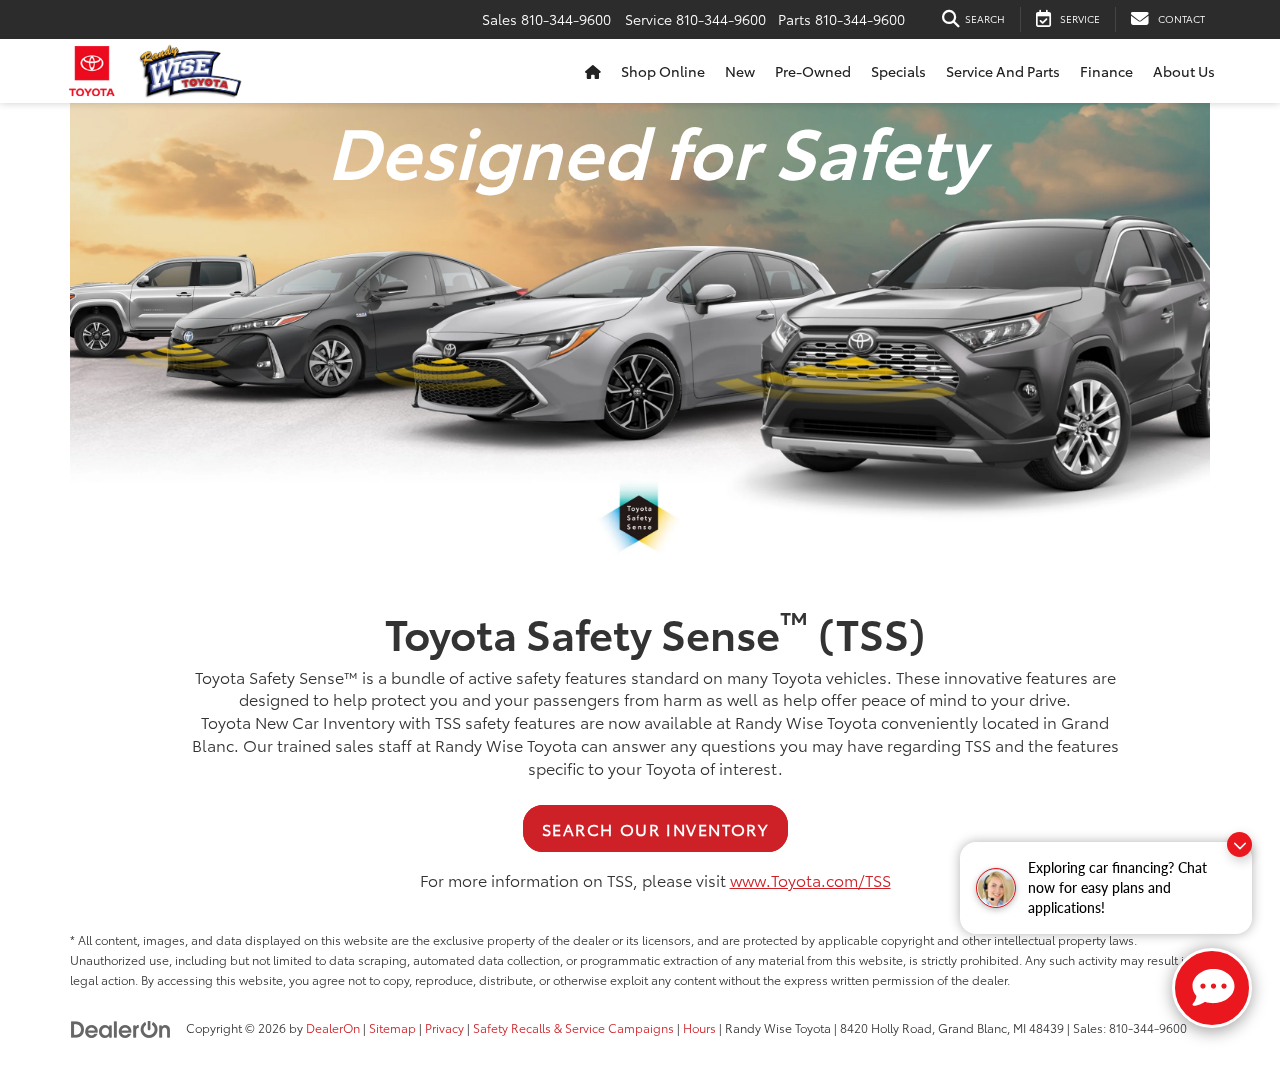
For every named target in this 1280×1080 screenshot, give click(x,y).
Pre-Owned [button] (813, 71)
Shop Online (663, 71)
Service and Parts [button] (1003, 71)
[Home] (593, 71)
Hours (699, 1027)
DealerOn (333, 1027)
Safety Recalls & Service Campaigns (573, 1027)
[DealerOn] (121, 1027)
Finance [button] (1106, 71)
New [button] (740, 71)
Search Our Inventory (655, 828)
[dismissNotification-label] (1239, 844)
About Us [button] (1184, 71)
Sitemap (392, 1027)
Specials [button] (898, 71)
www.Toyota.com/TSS (810, 879)
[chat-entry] (1212, 988)
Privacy (444, 1027)
